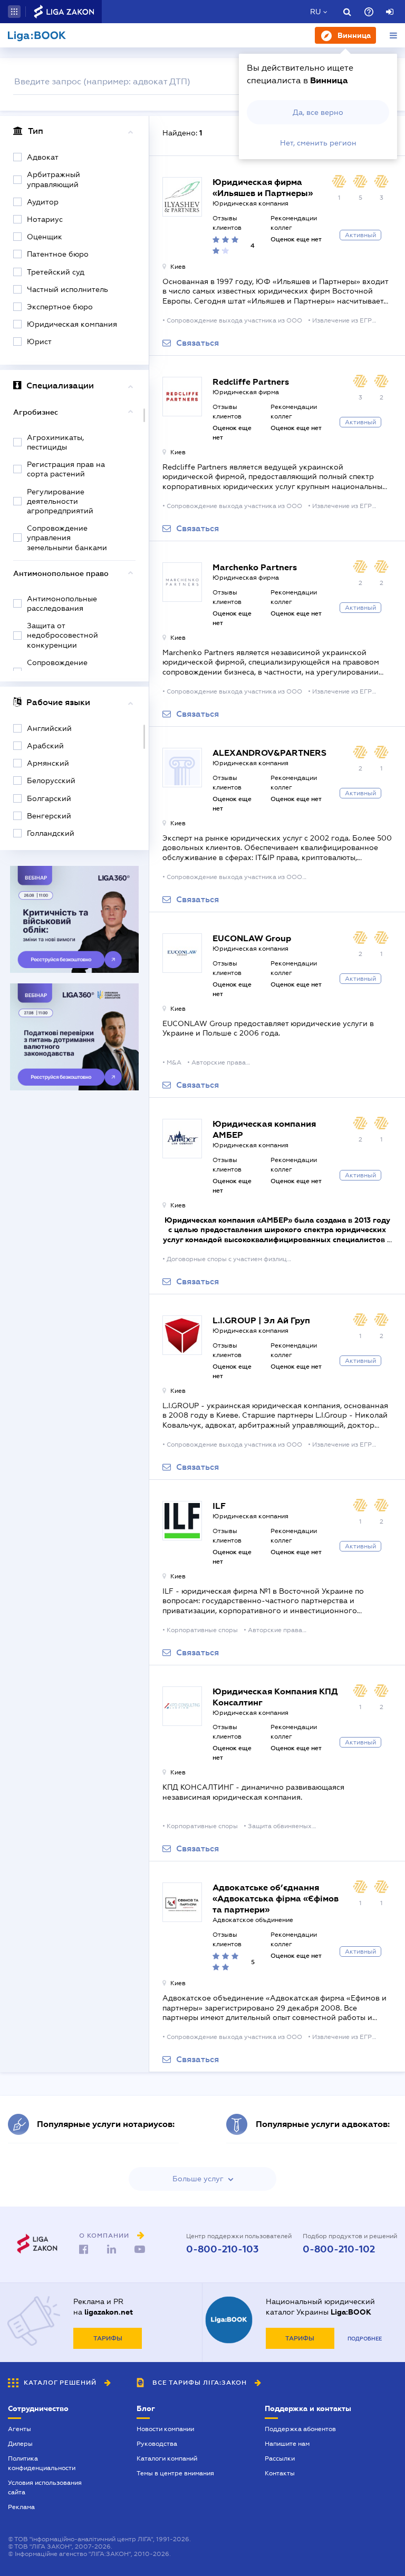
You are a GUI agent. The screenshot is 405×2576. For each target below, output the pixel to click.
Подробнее (365, 2339)
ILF (219, 1506)
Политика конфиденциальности (42, 2463)
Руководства (157, 2444)
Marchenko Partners (255, 567)
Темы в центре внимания (175, 2473)
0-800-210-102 (339, 2249)
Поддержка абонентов (300, 2429)
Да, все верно (318, 112)
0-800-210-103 (222, 2249)
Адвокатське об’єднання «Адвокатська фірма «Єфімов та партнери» (276, 1899)
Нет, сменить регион (318, 143)
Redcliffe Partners (251, 382)
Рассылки (280, 2458)
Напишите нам (287, 2444)
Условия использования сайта (45, 2487)
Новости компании (165, 2429)
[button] (14, 12)
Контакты (280, 2473)
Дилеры (20, 2444)
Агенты (20, 2429)
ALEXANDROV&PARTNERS (269, 753)
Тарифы (108, 2338)
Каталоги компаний (167, 2458)
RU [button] (315, 12)
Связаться (197, 343)
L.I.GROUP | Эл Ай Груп (261, 1320)
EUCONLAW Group (252, 938)
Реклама (21, 2507)
